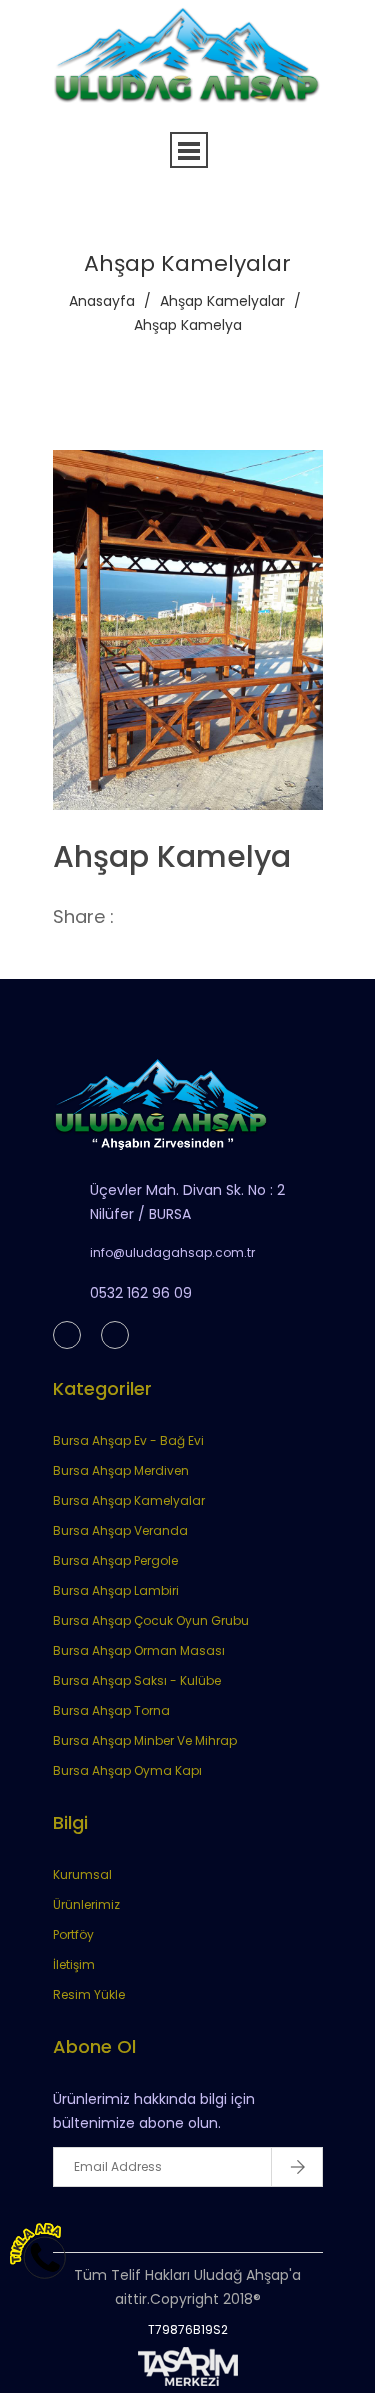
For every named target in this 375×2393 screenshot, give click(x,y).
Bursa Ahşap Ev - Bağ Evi (128, 1440)
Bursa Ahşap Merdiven (121, 1470)
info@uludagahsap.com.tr (172, 1252)
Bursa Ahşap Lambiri (116, 1590)
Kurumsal (82, 1874)
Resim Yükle (89, 1994)
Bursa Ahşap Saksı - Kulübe (137, 1680)
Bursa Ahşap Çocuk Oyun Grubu (151, 1620)
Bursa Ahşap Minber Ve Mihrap (145, 1740)
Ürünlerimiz (86, 1904)
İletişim (74, 1964)
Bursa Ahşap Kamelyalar (129, 1500)
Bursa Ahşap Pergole (115, 1560)
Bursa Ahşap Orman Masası (139, 1650)
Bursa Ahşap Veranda (120, 1530)
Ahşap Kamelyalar (222, 301)
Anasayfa (102, 301)
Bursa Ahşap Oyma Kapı (127, 1770)
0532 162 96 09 (141, 1293)
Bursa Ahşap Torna (111, 1710)
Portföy (73, 1934)
